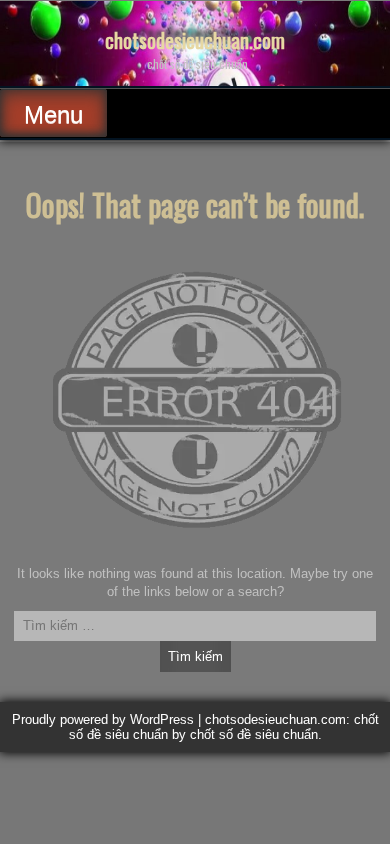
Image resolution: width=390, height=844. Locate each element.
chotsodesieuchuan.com (195, 40)
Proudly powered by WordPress (103, 719)
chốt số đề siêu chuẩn (254, 734)
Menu (53, 114)
